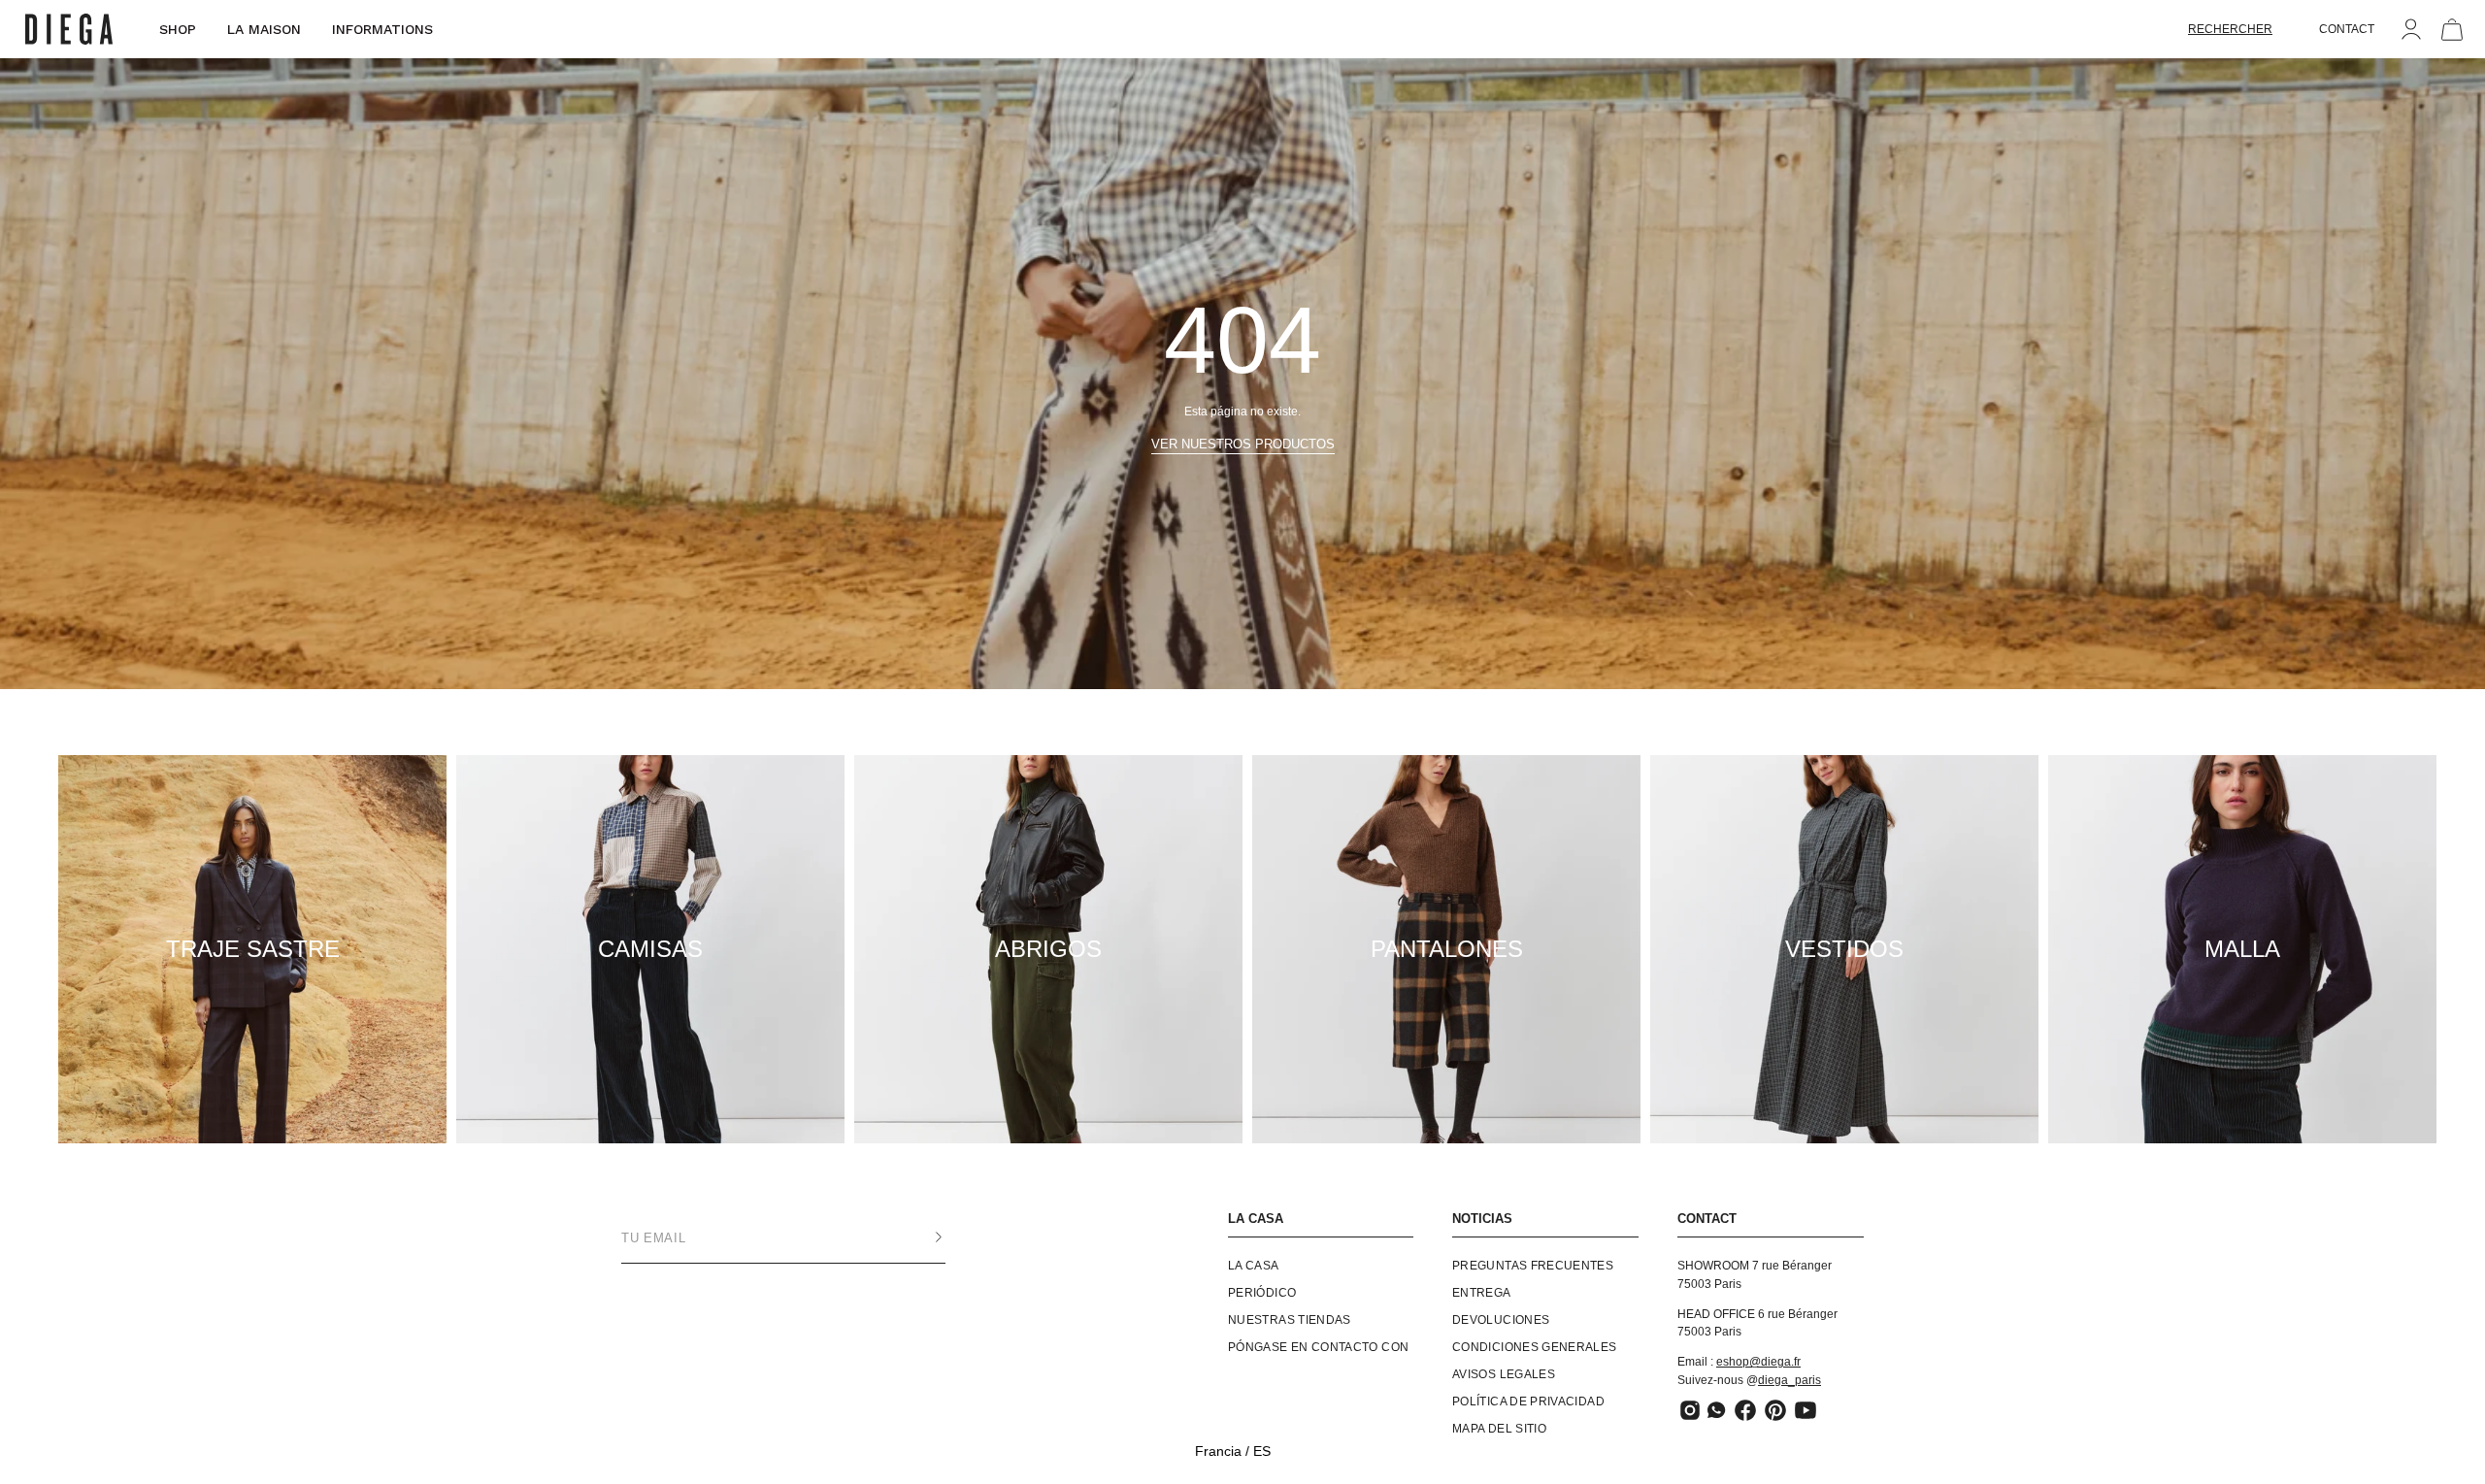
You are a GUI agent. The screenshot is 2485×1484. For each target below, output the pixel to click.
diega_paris (1789, 1380)
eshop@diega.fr (1758, 1362)
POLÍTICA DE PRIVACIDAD (1528, 1402)
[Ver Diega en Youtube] (1806, 1410)
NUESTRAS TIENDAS (1290, 1320)
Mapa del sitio (1499, 1429)
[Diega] (69, 30)
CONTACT (2347, 29)
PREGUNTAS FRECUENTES (1533, 1266)
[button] (2230, 29)
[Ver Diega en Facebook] (1745, 1410)
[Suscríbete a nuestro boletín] (919, 1237)
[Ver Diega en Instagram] (1690, 1410)
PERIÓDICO (1262, 1293)
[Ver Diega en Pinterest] (1775, 1410)
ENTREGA (1482, 1293)
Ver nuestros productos (1243, 444)
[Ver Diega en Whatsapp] (1718, 1410)
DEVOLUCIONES (1501, 1320)
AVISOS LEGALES (1504, 1374)
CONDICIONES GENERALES (1535, 1347)
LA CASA (1256, 1219)
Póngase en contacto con (1318, 1347)
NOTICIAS (1482, 1219)
